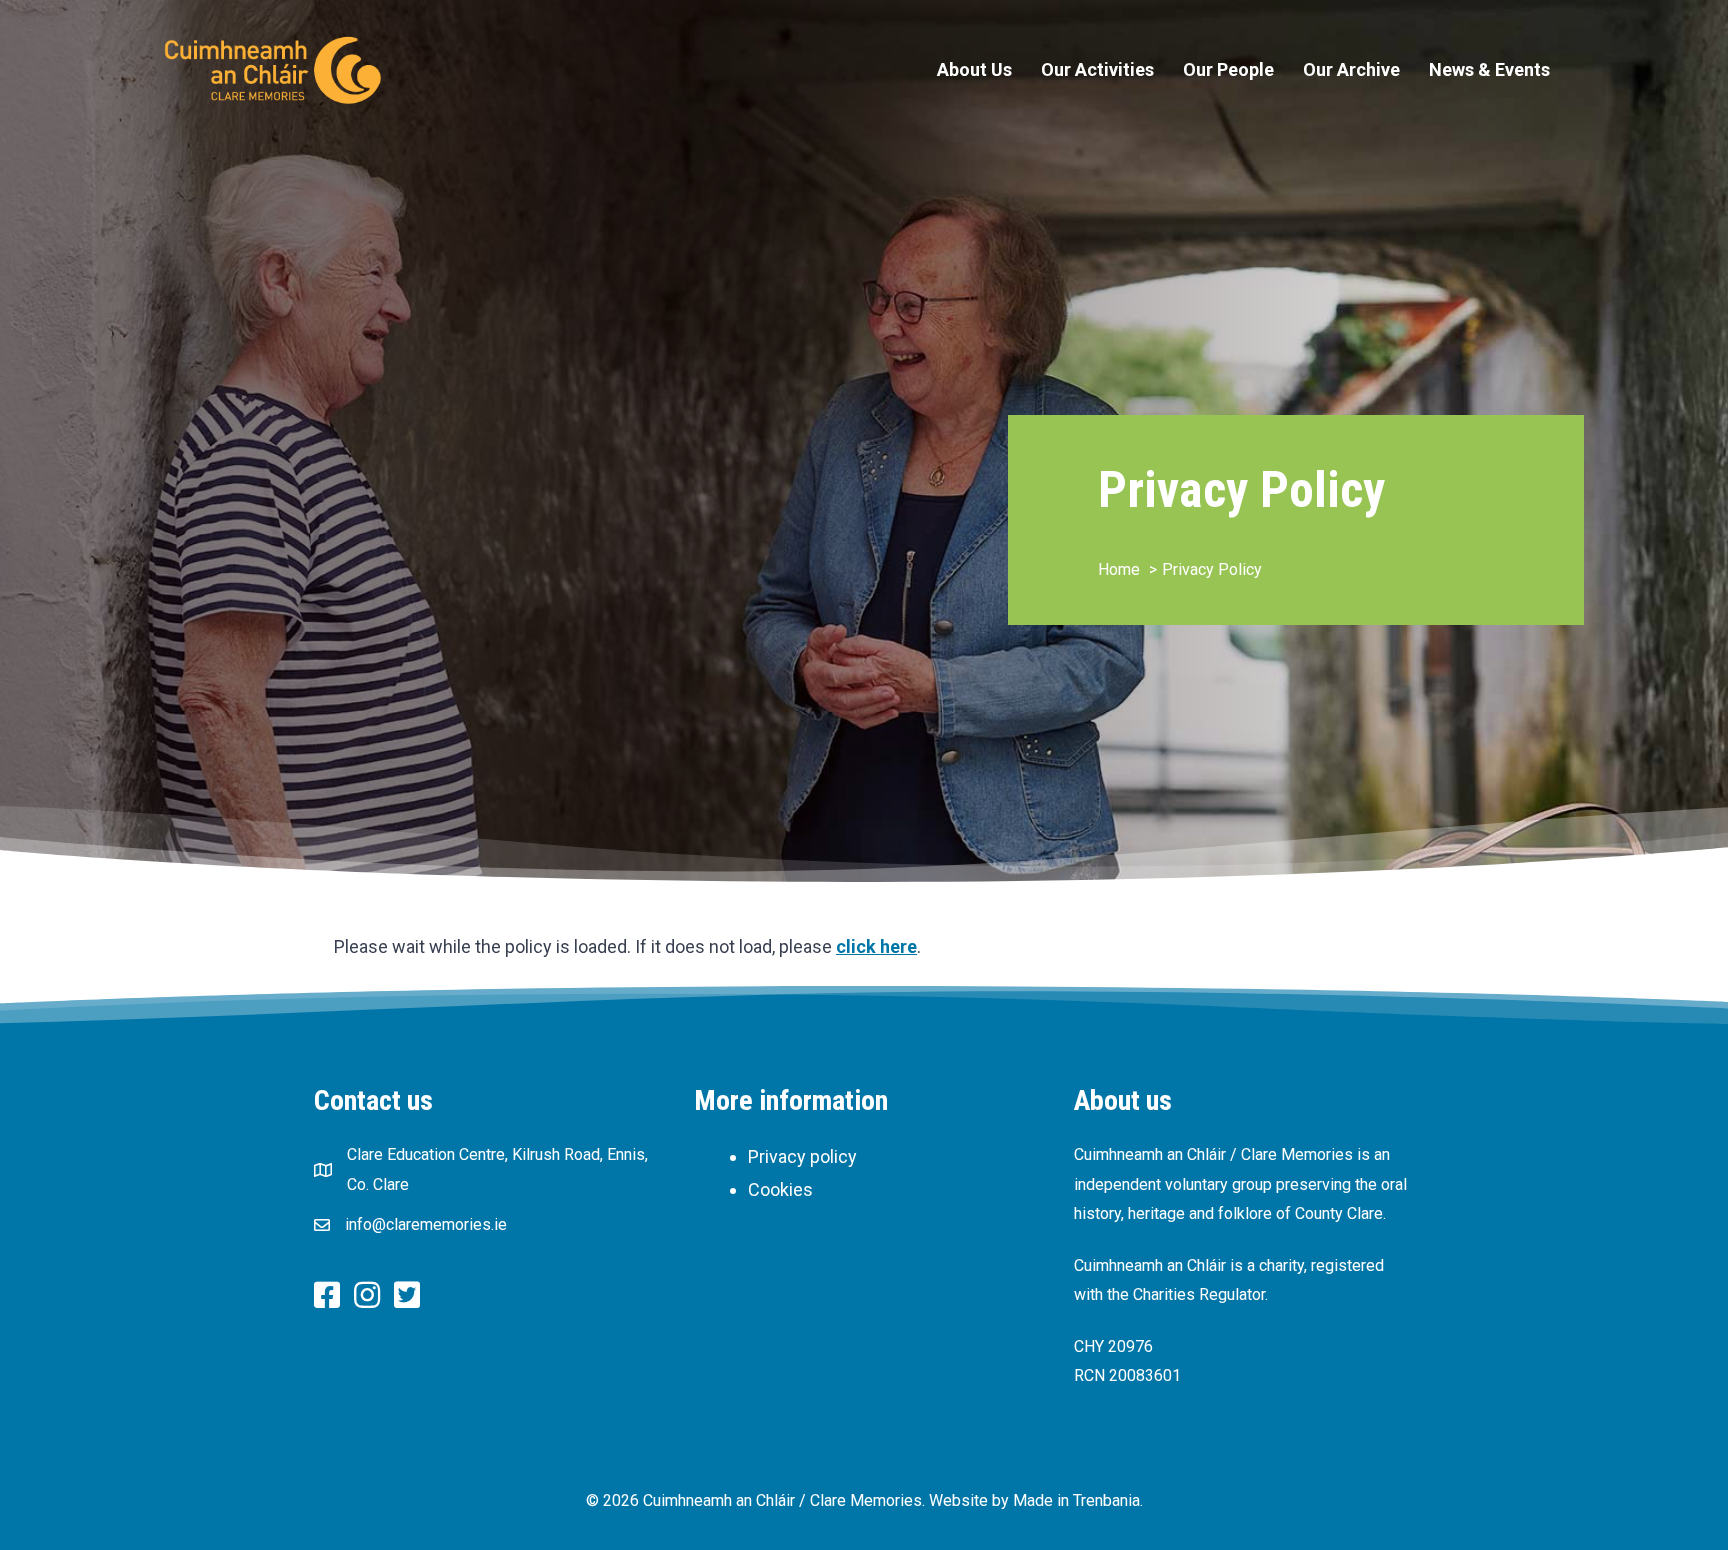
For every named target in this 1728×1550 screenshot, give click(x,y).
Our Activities (1097, 69)
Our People (1228, 69)
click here (876, 946)
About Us (974, 69)
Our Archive (1351, 69)
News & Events (1489, 69)
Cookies (780, 1189)
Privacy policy (802, 1156)
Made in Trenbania (1076, 1500)
